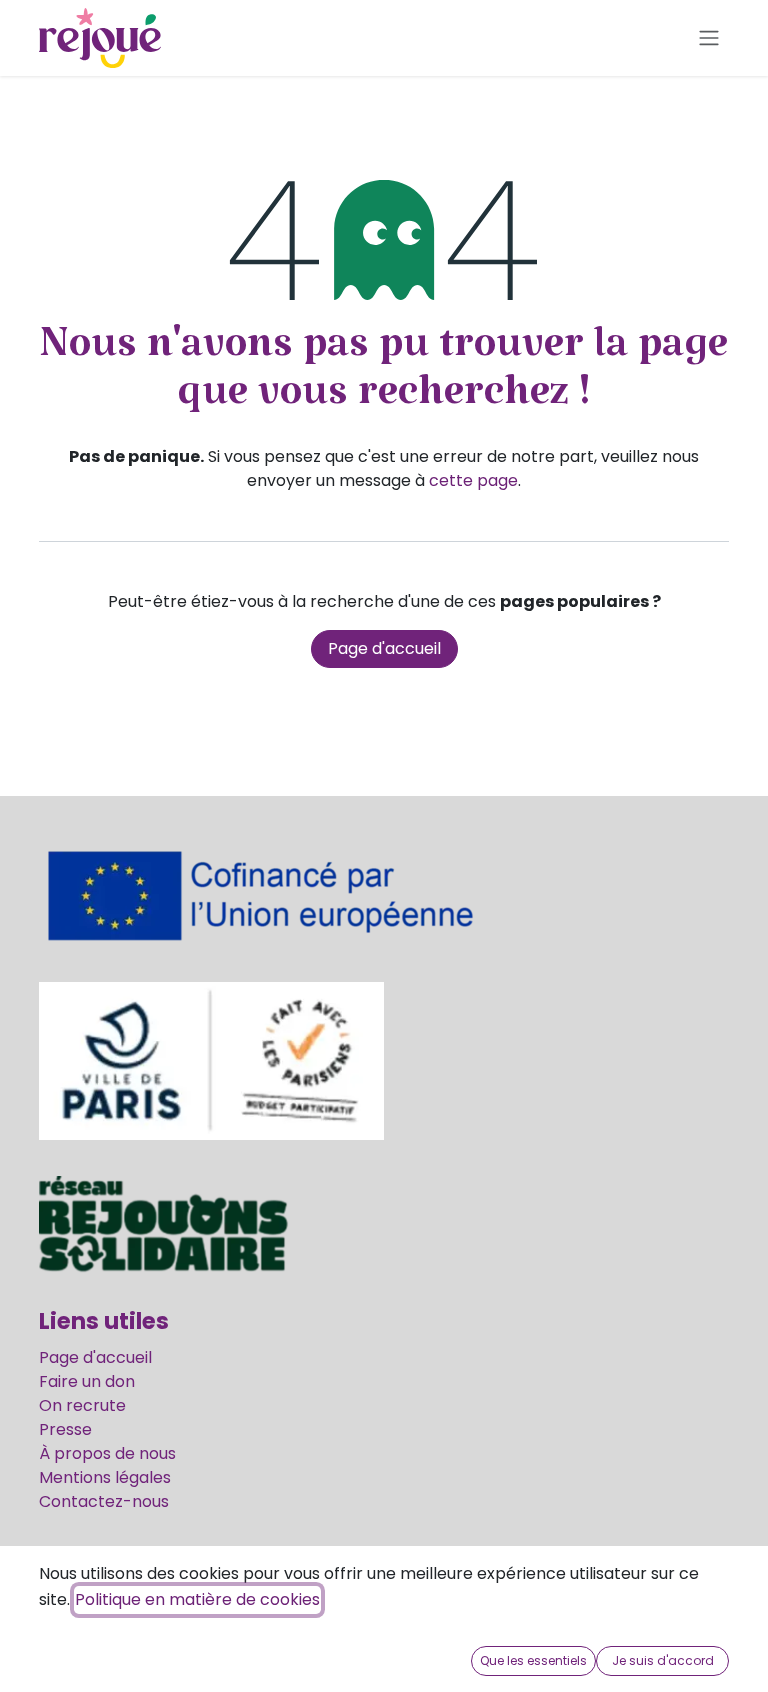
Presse (65, 1429)
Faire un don (87, 1381)
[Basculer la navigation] (709, 38)
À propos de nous (107, 1453)
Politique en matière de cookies (197, 1599)
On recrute (82, 1405)
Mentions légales (105, 1477)
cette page (473, 480)
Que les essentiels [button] (533, 1660)
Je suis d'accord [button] (663, 1660)
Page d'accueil (384, 648)
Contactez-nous (104, 1501)
